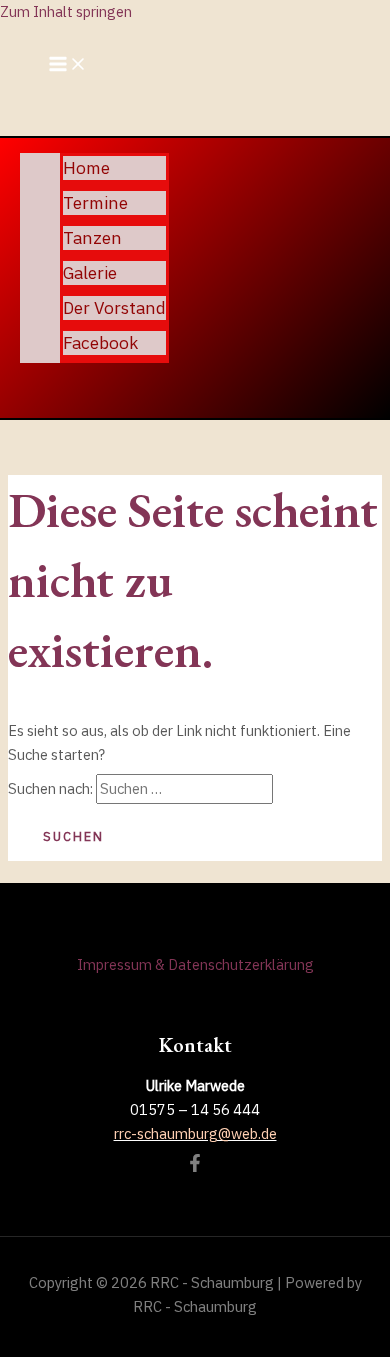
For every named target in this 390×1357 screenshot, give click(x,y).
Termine (95, 202)
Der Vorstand (114, 307)
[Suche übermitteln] (311, 790)
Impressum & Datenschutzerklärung (195, 964)
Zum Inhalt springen (66, 11)
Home (86, 167)
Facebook (100, 342)
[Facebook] (195, 1166)
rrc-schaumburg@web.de (195, 1133)
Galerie (90, 272)
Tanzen (92, 237)
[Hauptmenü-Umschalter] (68, 65)
